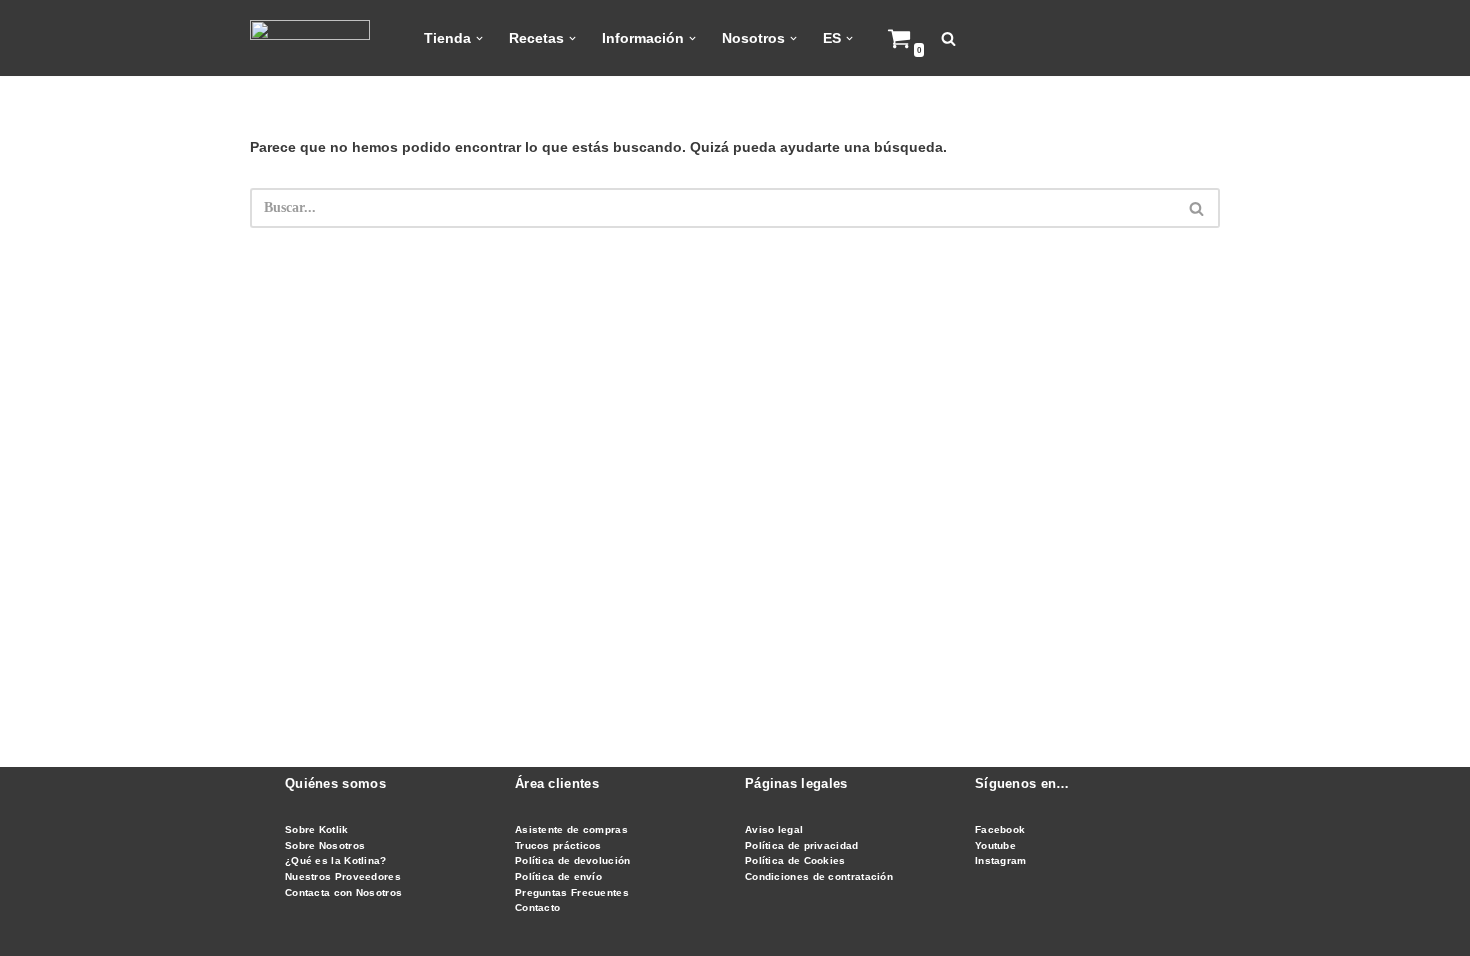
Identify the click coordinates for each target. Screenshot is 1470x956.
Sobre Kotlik (317, 829)
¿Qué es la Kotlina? (336, 860)
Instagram (1001, 860)
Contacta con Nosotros (343, 892)
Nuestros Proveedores (343, 876)
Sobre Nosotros (325, 845)
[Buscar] (948, 38)
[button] (479, 38)
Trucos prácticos (558, 845)
